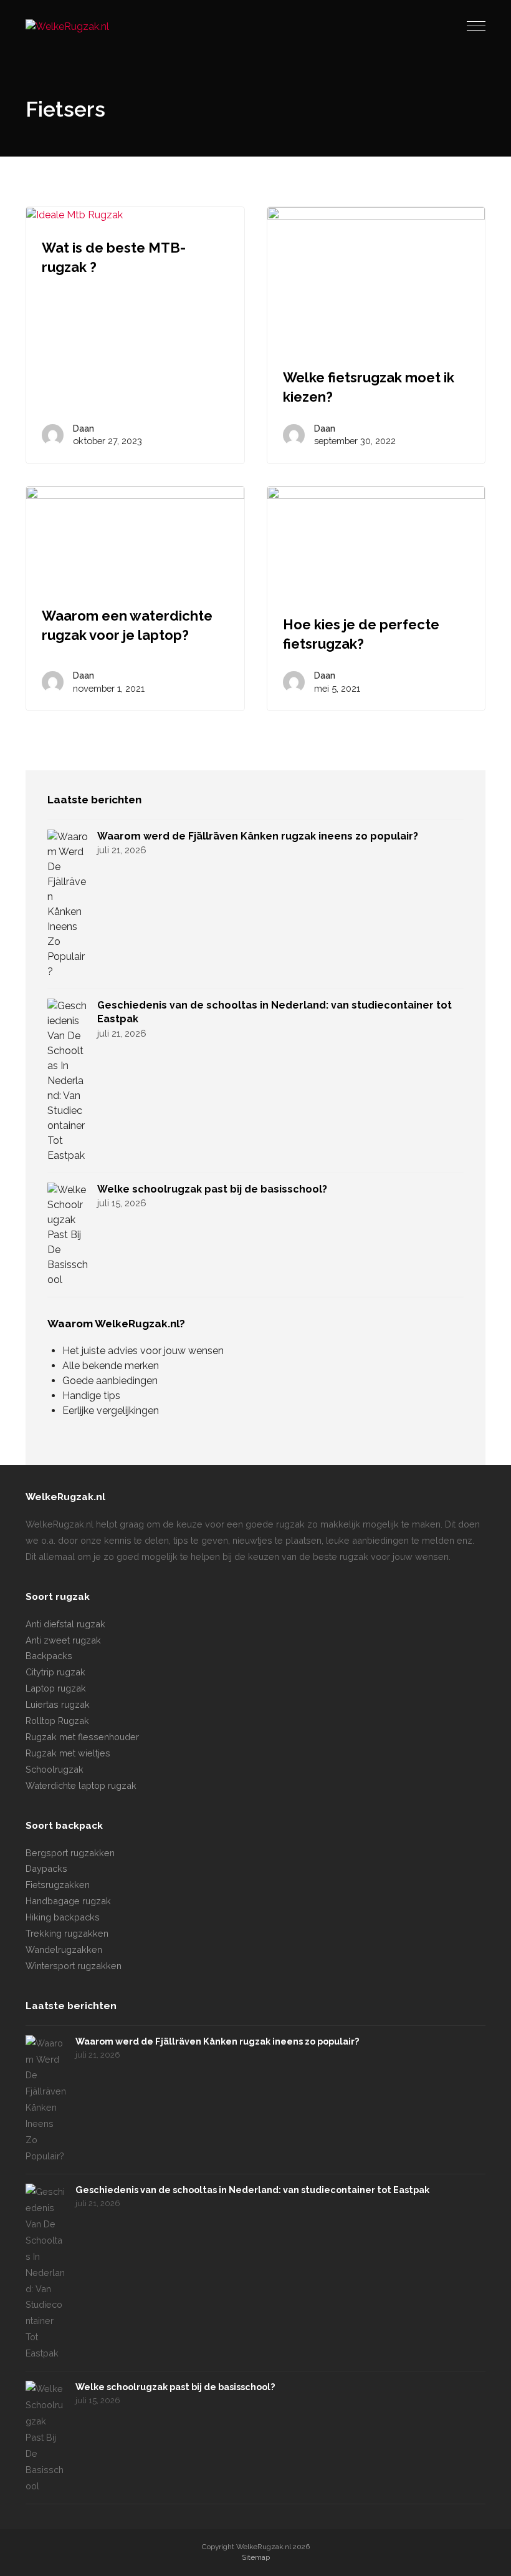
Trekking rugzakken (67, 1933)
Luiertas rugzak (58, 1704)
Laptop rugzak (56, 1688)
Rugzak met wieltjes (68, 1753)
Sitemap (256, 2557)
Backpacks (49, 1656)
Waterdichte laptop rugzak (81, 1785)
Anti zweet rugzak (63, 1640)
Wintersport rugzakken (74, 1966)
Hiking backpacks (63, 1917)
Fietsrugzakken (58, 1885)
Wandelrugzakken (64, 1949)
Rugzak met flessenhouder (82, 1737)
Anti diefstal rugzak (65, 1624)
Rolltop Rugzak (57, 1721)
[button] (476, 26)
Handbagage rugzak (68, 1901)
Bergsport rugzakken (70, 1853)
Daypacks (46, 1868)
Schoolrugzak (55, 1769)
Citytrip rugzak (55, 1672)
